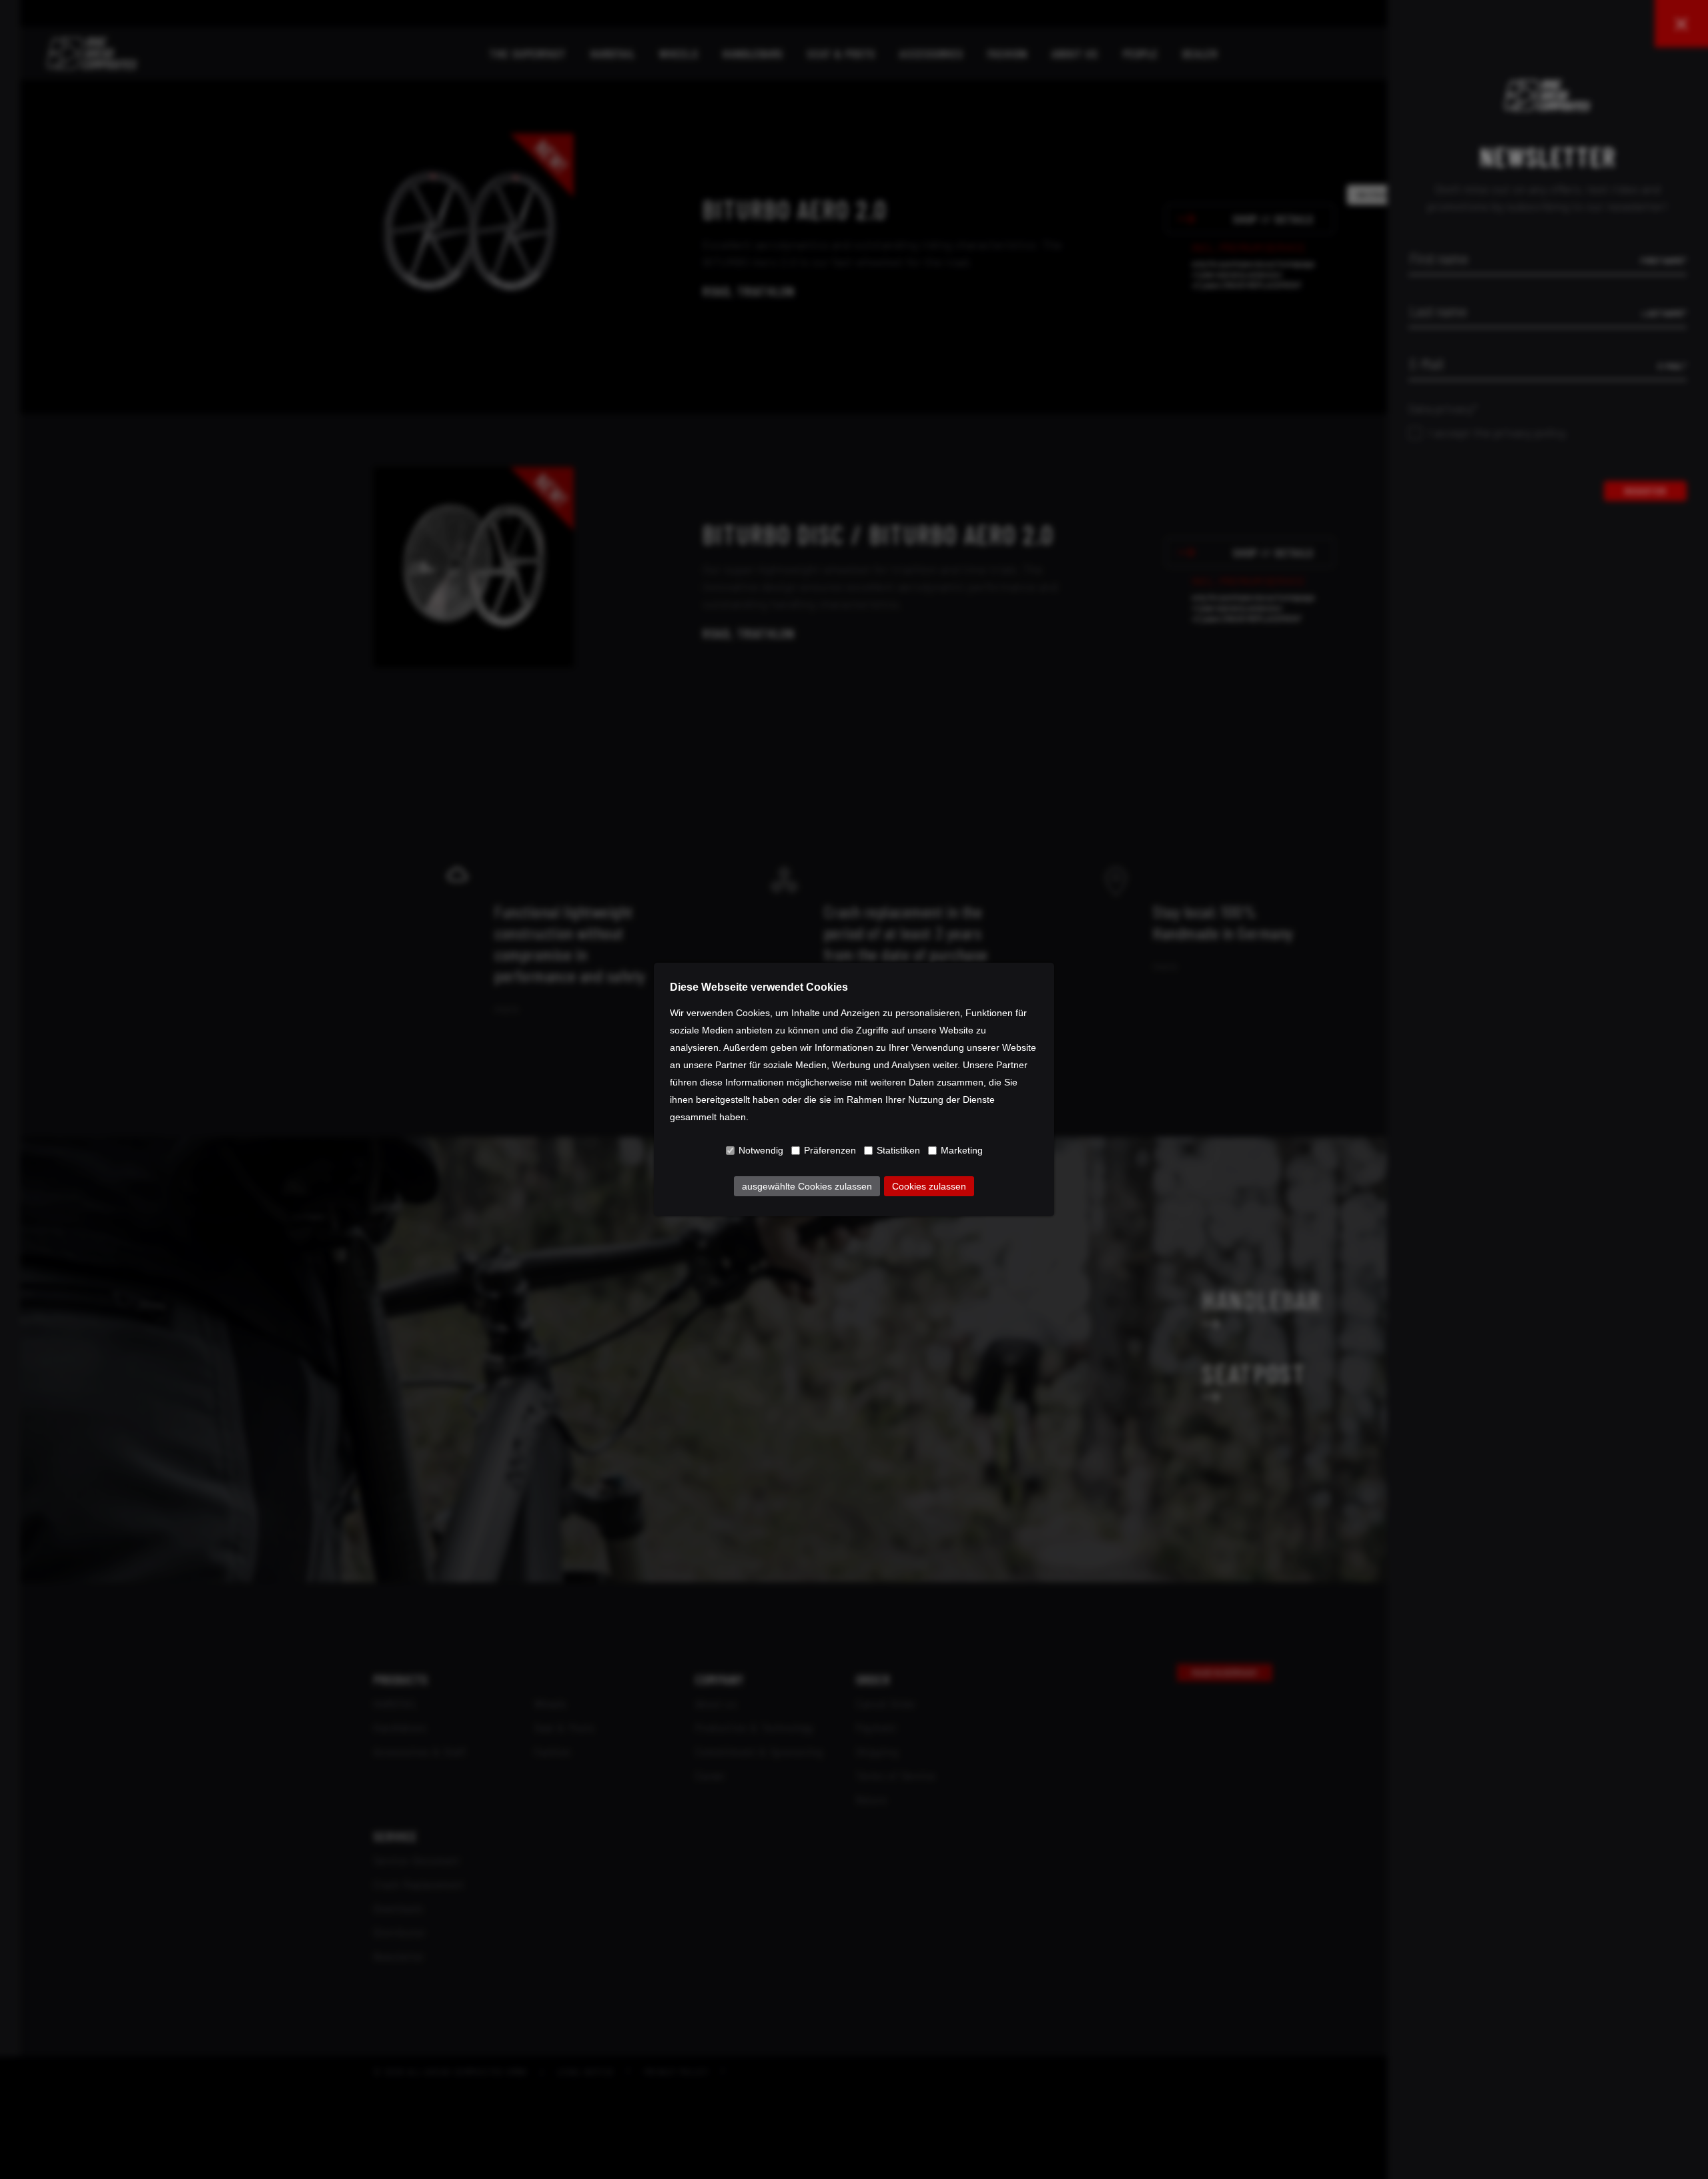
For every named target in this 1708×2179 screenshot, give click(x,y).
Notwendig (761, 1150)
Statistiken (898, 1150)
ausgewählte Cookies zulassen (807, 1186)
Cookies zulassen (929, 1186)
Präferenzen (830, 1150)
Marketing (962, 1150)
